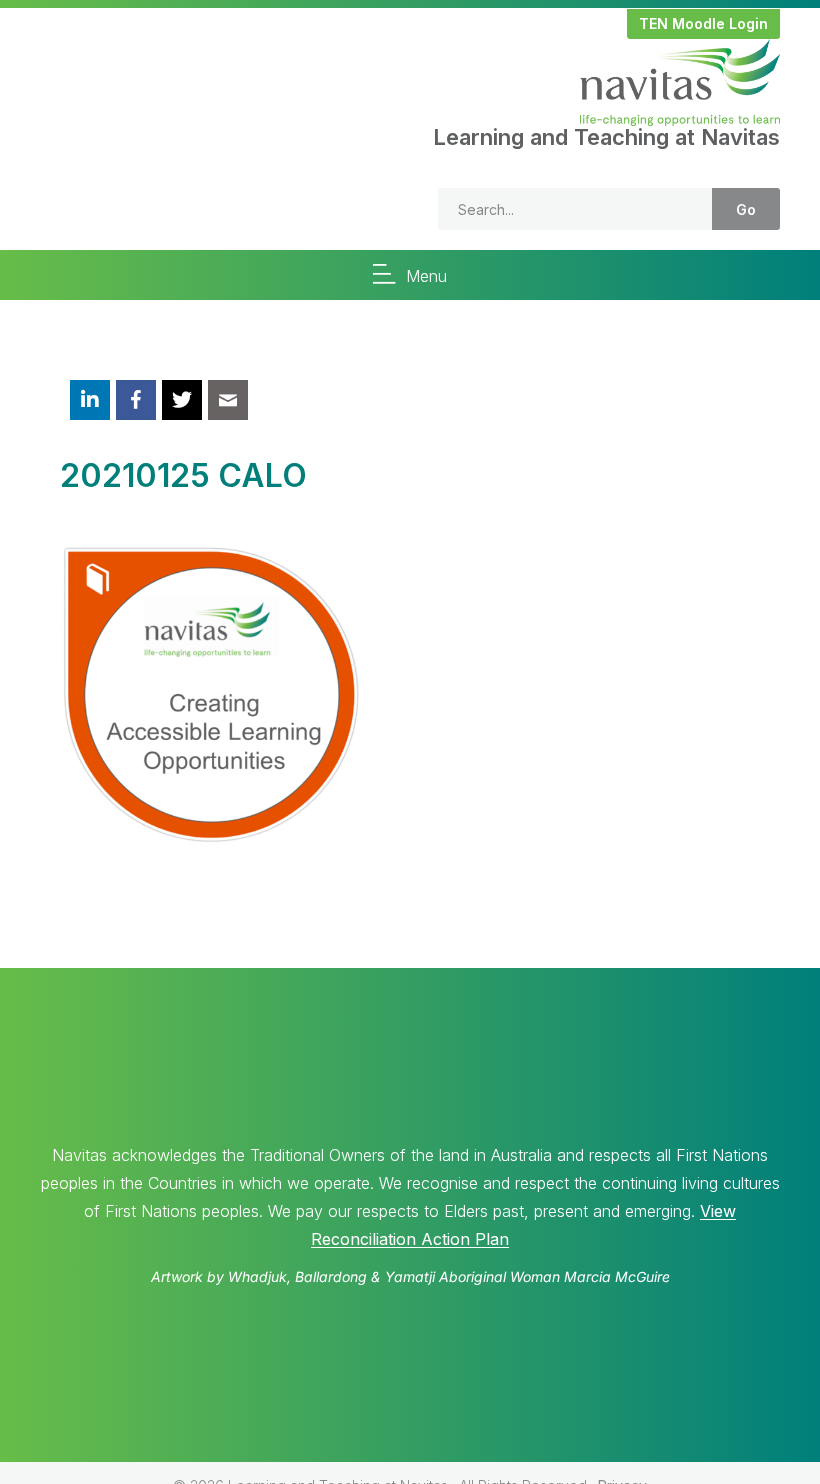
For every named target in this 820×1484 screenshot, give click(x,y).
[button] (703, 24)
